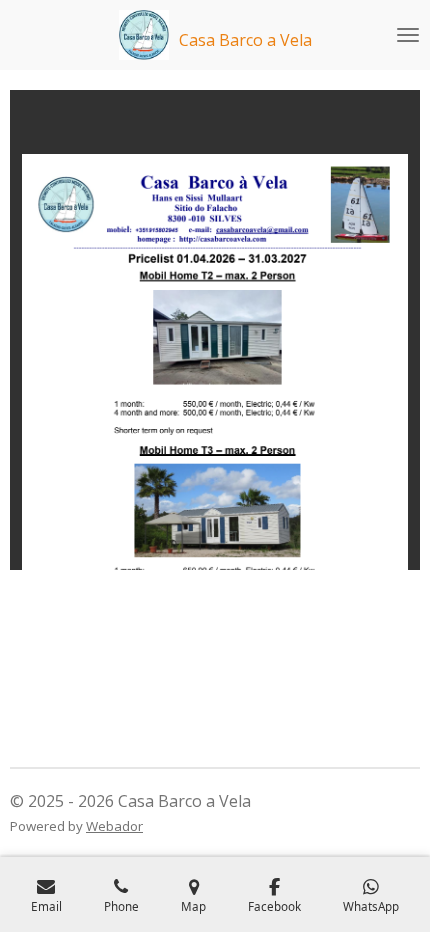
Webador (114, 826)
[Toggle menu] (408, 35)
